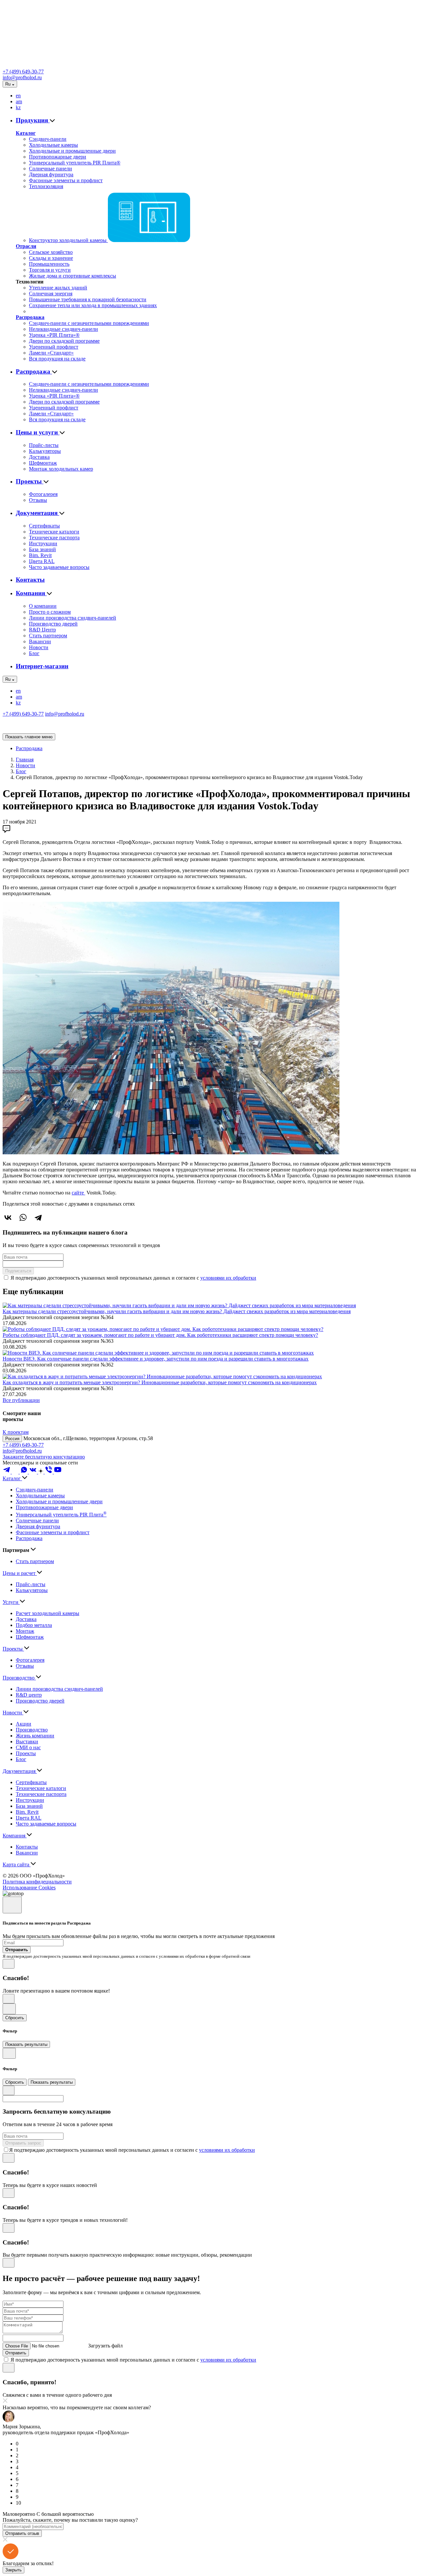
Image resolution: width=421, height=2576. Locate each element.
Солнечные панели (50, 169)
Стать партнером (48, 636)
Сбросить (15, 2018)
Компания (31, 593)
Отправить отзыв (22, 2533)
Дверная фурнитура (51, 174)
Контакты (30, 580)
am (19, 101)
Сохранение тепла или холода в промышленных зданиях (93, 305)
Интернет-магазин (42, 666)
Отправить (16, 2353)
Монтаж (25, 1631)
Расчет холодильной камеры (48, 1613)
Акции (24, 1724)
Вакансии (40, 641)
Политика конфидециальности (37, 1882)
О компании (43, 606)
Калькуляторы (45, 451)
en (18, 96)
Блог (34, 653)
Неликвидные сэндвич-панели (63, 329)
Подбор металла (34, 1625)
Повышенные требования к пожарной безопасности (88, 299)
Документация (37, 513)
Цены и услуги (38, 432)
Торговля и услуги (50, 270)
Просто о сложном (50, 612)
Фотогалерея (43, 494)
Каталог (26, 133)
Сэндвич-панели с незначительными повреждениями (89, 323)
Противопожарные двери (58, 157)
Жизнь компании (35, 1736)
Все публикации (21, 1400)
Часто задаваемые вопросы (59, 567)
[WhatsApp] (23, 1217)
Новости (39, 647)
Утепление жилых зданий (58, 288)
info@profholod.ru (22, 77)
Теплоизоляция (46, 186)
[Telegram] (38, 1217)
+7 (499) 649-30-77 (23, 72)
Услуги (11, 1602)
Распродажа (30, 317)
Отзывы (38, 500)
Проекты (30, 481)
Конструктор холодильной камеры (68, 240)
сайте (78, 1193)
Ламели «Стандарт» (51, 353)
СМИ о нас (28, 1747)
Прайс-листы (44, 445)
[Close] (12, 1905)
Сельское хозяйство (51, 252)
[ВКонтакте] (8, 1217)
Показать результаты (26, 2044)
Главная (25, 760)
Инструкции (43, 543)
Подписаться (18, 1271)
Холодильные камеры (53, 145)
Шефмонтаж (43, 463)
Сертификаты (44, 526)
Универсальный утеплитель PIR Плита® (75, 163)
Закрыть (13, 2570)
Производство (19, 1678)
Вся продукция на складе (57, 359)
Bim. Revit (40, 555)
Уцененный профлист (54, 347)
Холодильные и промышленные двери (72, 151)
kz (18, 107)
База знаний (42, 549)
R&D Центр (42, 630)
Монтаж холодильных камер (61, 469)
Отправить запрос (23, 2143)
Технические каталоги (54, 532)
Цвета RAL (42, 561)
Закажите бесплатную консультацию (44, 1457)
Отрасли (26, 246)
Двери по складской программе (64, 341)
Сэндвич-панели (48, 139)
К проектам (16, 1432)
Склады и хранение (51, 258)
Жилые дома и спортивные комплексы (73, 276)
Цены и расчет (20, 1573)
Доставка (39, 457)
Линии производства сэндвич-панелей (73, 618)
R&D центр (29, 1695)
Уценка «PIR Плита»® (54, 335)
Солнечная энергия (51, 294)
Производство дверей (53, 624)
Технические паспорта (54, 538)
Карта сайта (17, 1865)
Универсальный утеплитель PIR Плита (61, 1515)
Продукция (33, 120)
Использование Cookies (29, 1888)
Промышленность (49, 264)
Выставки (27, 1742)
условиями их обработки (228, 1278)
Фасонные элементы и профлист (66, 180)
